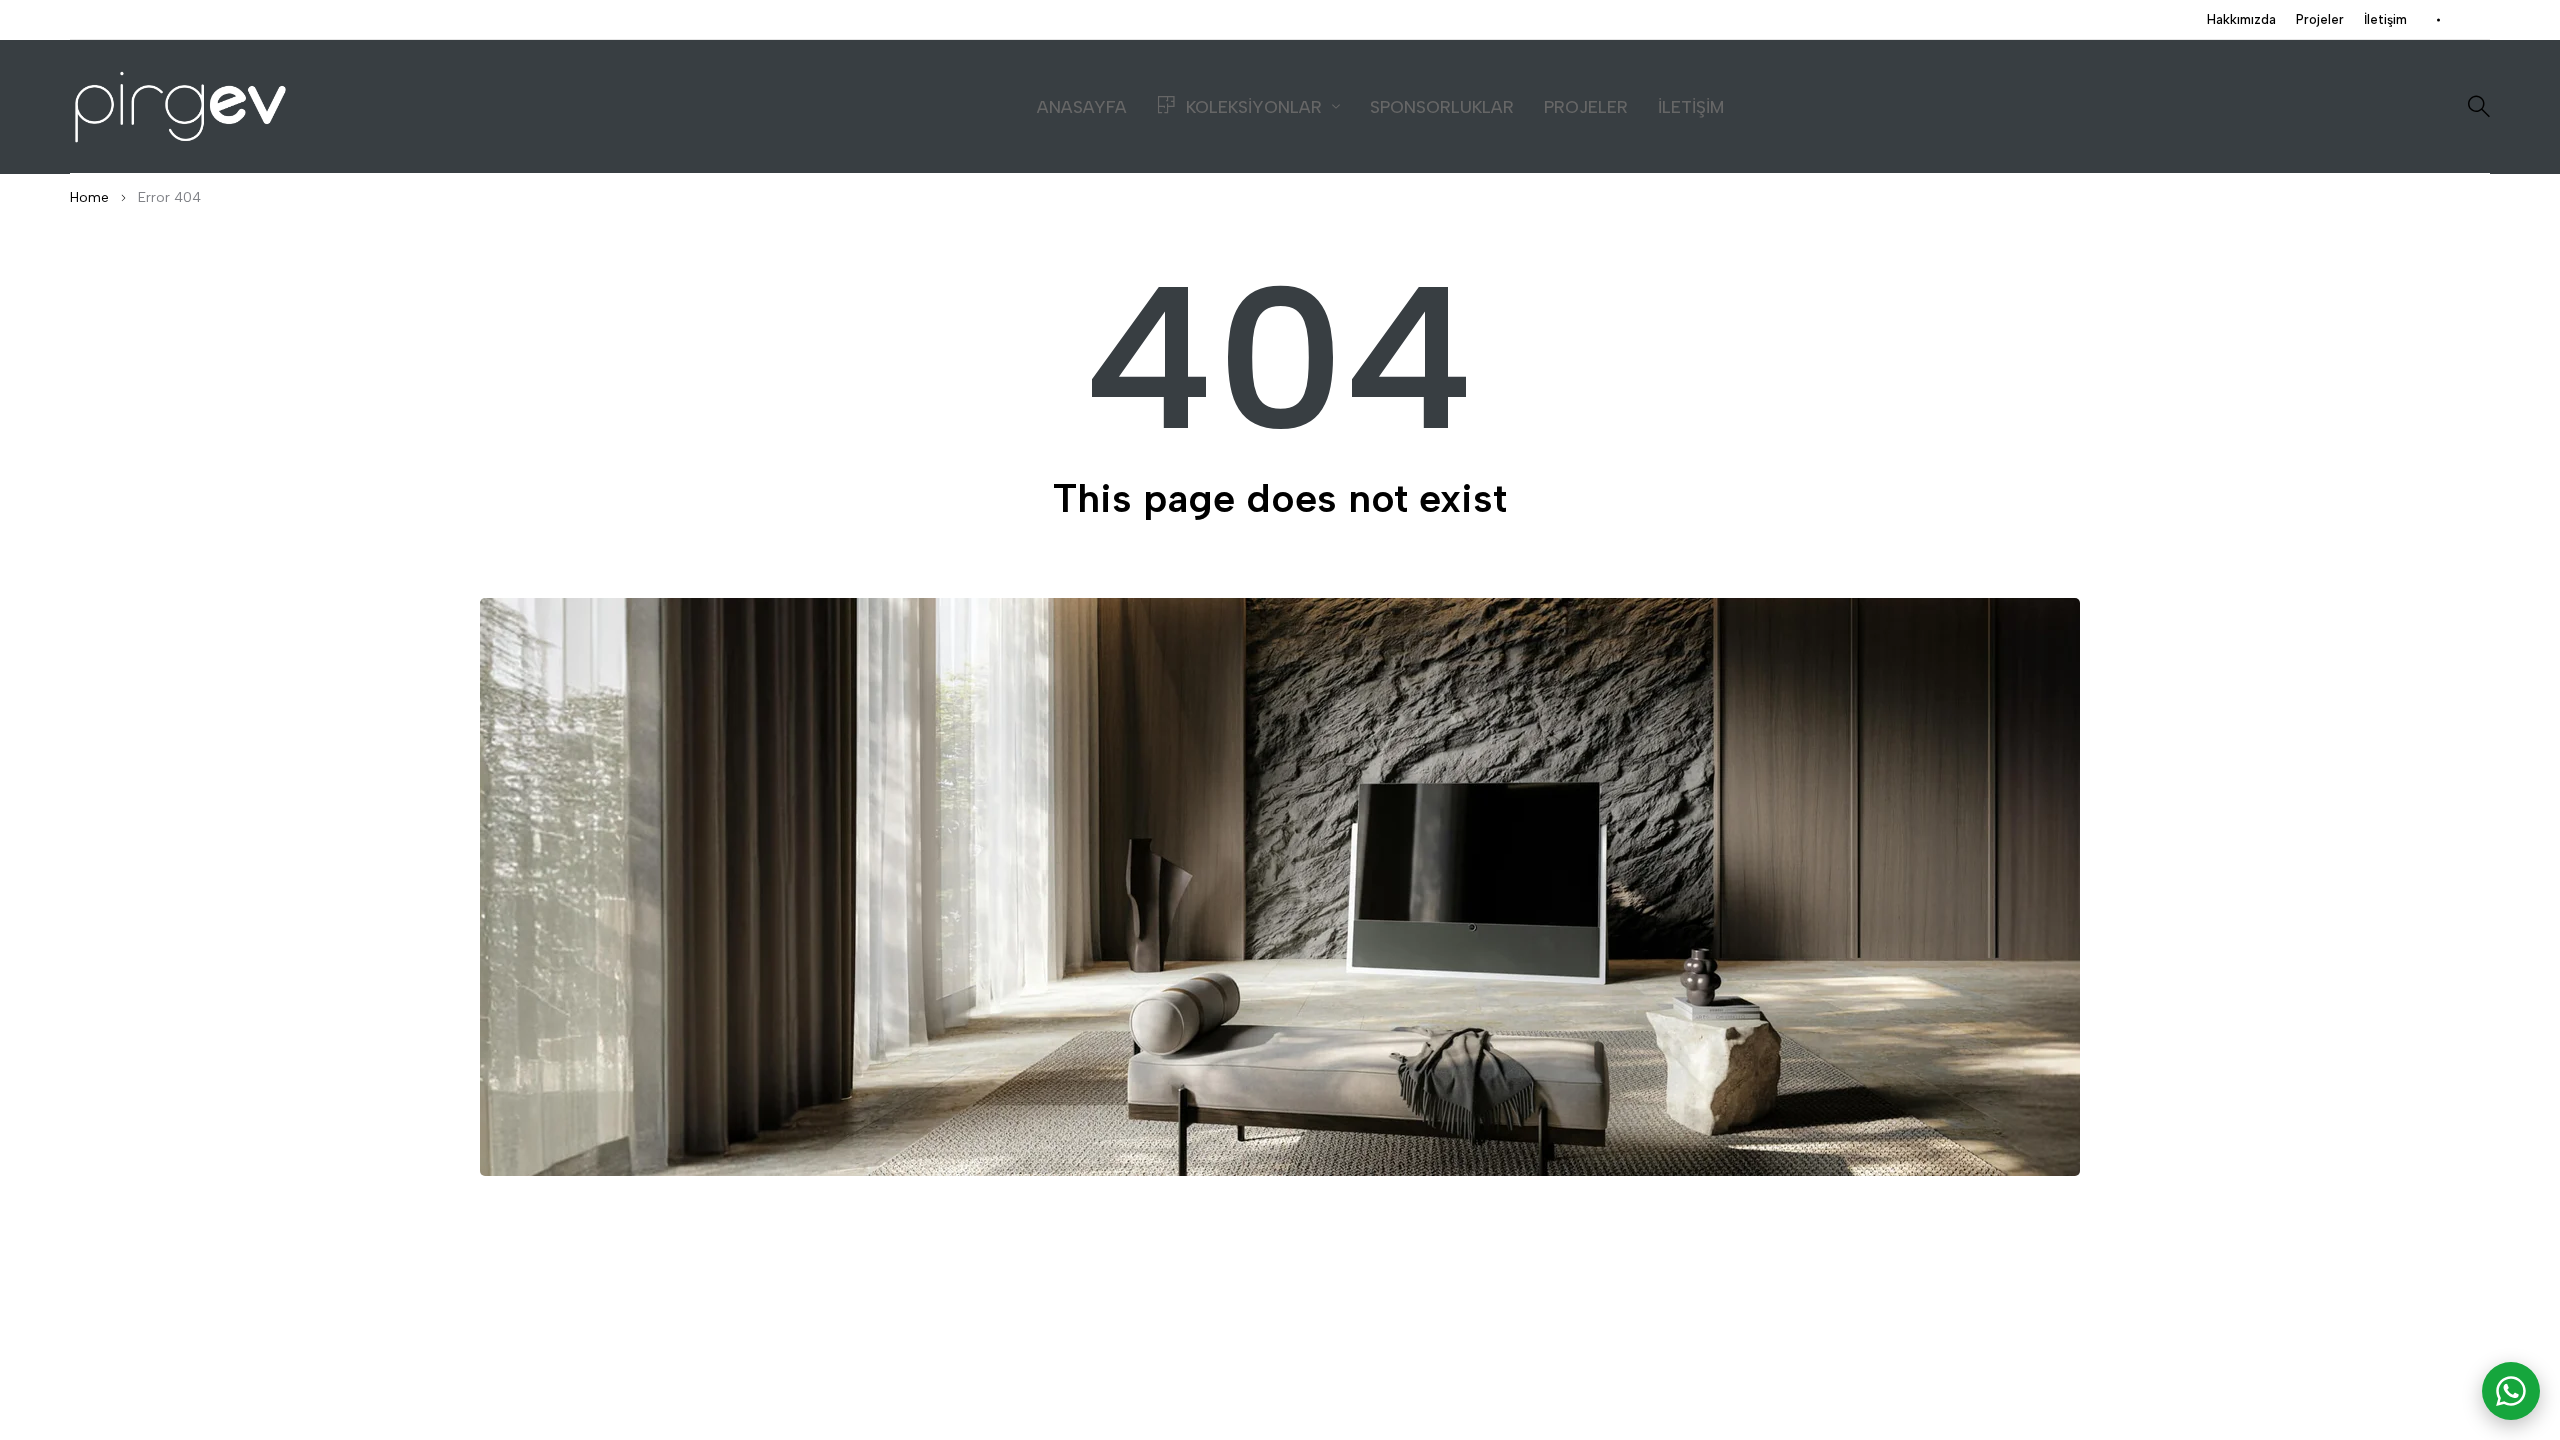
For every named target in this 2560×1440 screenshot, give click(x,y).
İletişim (2385, 19)
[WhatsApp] (2511, 1391)
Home (89, 197)
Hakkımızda (2241, 19)
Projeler (2320, 19)
